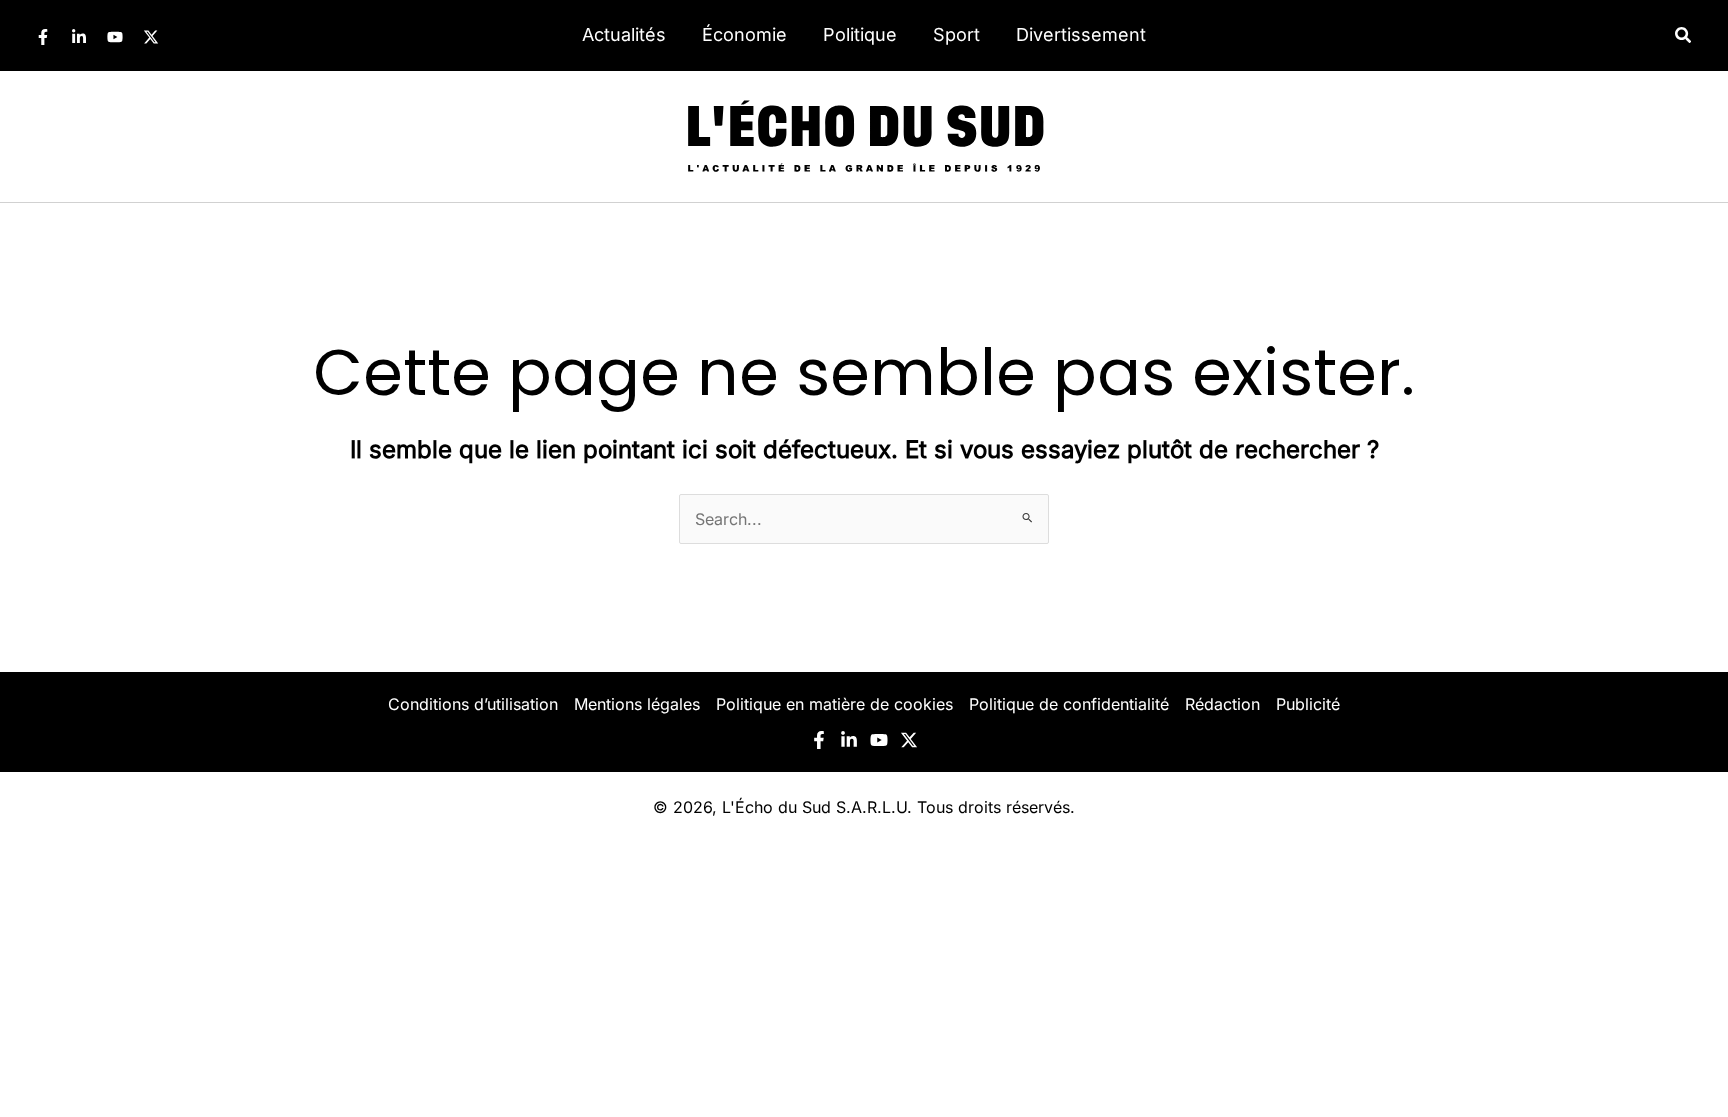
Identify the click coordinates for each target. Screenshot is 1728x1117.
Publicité (1308, 704)
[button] (1684, 35)
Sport (956, 34)
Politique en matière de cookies (834, 704)
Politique (860, 34)
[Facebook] (43, 37)
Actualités (624, 34)
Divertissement (1081, 34)
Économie (744, 34)
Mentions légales (637, 704)
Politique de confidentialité (1069, 704)
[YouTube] (115, 37)
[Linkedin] (79, 37)
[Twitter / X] (151, 37)
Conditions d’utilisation (473, 704)
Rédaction (1222, 704)
